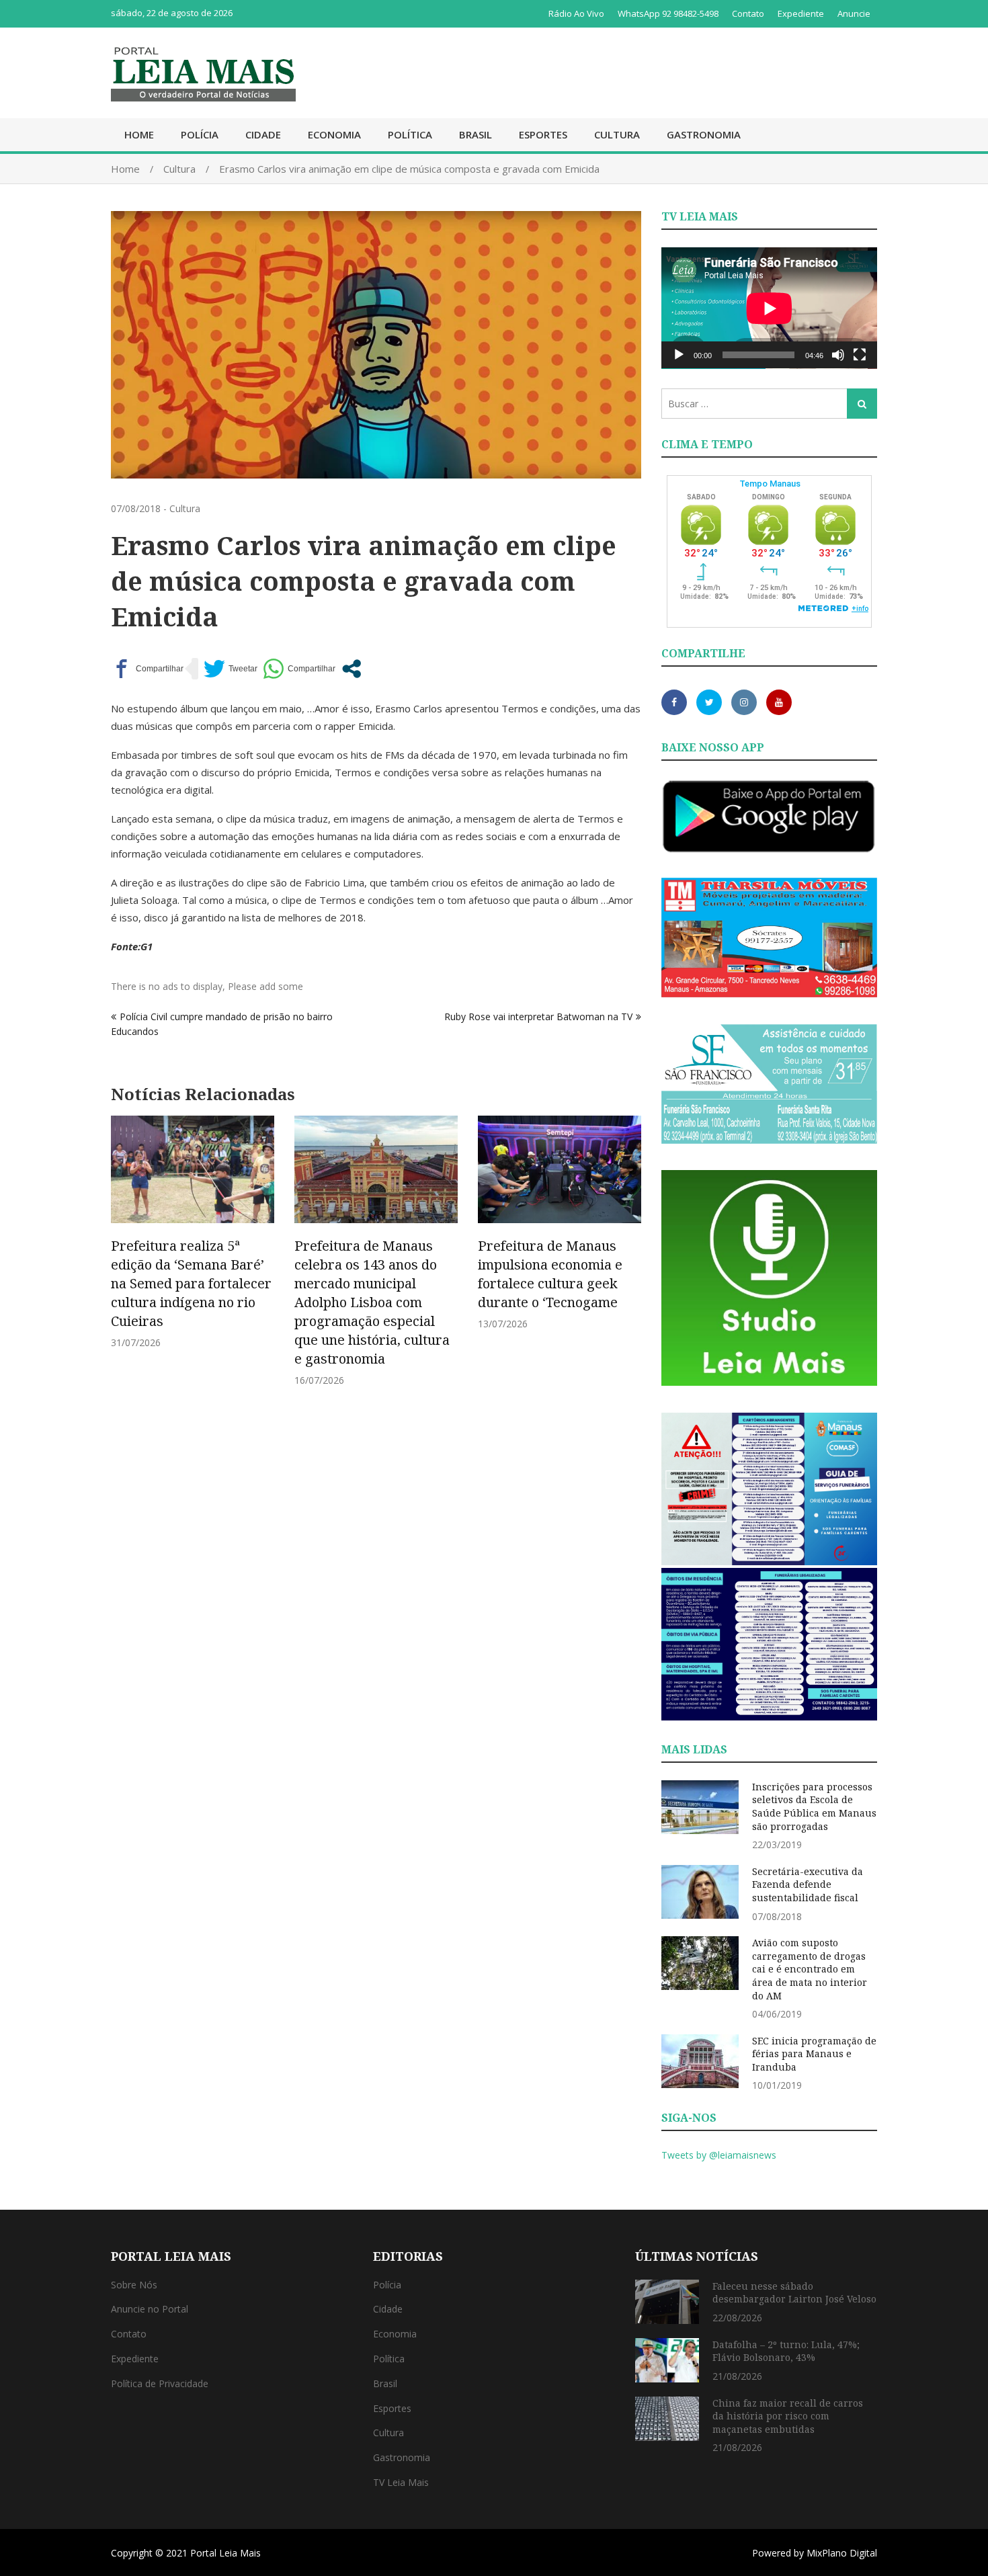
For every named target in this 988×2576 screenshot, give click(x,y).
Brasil (476, 134)
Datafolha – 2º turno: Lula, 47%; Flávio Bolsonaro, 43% (786, 2351)
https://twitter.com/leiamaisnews (709, 702)
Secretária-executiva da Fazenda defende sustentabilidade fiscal (808, 1884)
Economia (334, 134)
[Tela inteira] (860, 355)
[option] (193, 1232)
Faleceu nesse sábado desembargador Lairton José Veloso (794, 2293)
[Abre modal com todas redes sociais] (352, 669)
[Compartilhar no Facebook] (147, 669)
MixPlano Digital (842, 2553)
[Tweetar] (231, 669)
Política (410, 134)
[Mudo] (838, 355)
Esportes (543, 134)
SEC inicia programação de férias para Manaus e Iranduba (814, 2054)
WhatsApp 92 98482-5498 (668, 13)
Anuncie (854, 13)
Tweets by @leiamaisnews (719, 2155)
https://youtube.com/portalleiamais (779, 702)
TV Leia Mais (401, 2482)
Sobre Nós (134, 2285)
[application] (769, 308)
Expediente (801, 13)
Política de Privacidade (160, 2383)
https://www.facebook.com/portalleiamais (674, 702)
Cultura (617, 134)
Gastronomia (704, 134)
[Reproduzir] (679, 355)
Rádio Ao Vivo (576, 13)
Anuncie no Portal (150, 2309)
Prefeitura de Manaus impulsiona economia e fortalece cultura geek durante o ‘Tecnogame (550, 1274)
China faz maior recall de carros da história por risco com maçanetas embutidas (788, 2416)
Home (139, 134)
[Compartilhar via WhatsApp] (299, 669)
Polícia (200, 134)
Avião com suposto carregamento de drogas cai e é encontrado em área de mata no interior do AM (810, 1969)
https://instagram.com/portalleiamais (744, 702)
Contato (748, 13)
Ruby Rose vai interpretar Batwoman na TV (538, 1016)
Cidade (263, 134)
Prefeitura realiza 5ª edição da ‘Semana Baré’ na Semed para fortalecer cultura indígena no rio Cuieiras (191, 1283)
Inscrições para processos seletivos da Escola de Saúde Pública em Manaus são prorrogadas (814, 1806)
